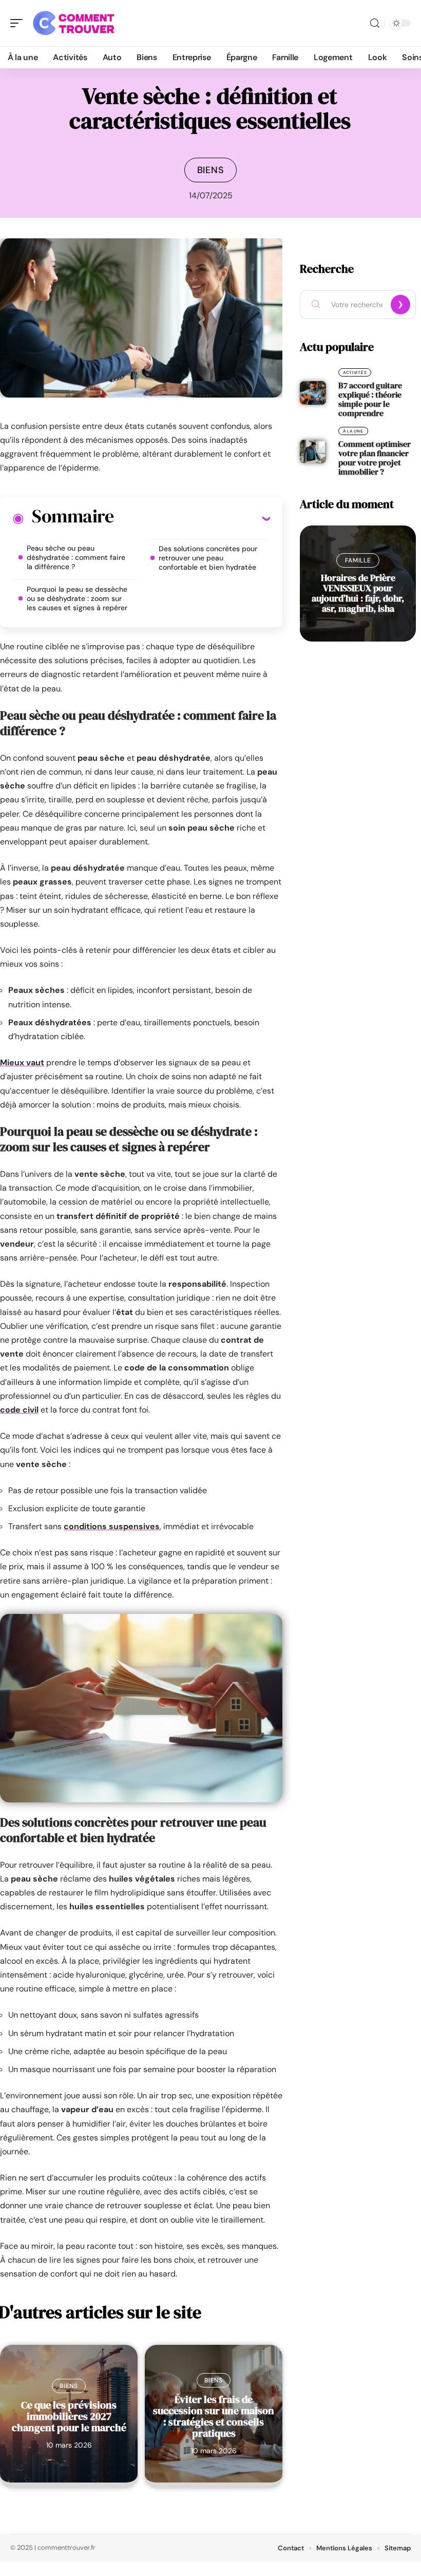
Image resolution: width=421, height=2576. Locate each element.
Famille (358, 560)
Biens (211, 170)
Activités (355, 372)
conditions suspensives (112, 1526)
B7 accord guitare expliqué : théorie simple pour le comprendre (370, 399)
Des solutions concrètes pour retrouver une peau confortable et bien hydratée (208, 558)
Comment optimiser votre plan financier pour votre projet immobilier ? (375, 458)
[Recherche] (375, 23)
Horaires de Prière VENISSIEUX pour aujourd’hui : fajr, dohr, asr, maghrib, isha (358, 593)
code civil (19, 1410)
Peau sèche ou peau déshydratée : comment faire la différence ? (76, 557)
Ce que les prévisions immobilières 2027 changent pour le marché (69, 2416)
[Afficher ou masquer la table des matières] (192, 518)
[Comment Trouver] (74, 23)
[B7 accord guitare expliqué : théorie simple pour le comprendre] (313, 393)
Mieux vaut (22, 1063)
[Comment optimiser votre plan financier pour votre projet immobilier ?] (313, 452)
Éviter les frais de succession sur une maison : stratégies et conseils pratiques (214, 2416)
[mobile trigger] (19, 23)
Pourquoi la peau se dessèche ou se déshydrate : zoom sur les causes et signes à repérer (77, 598)
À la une (353, 431)
